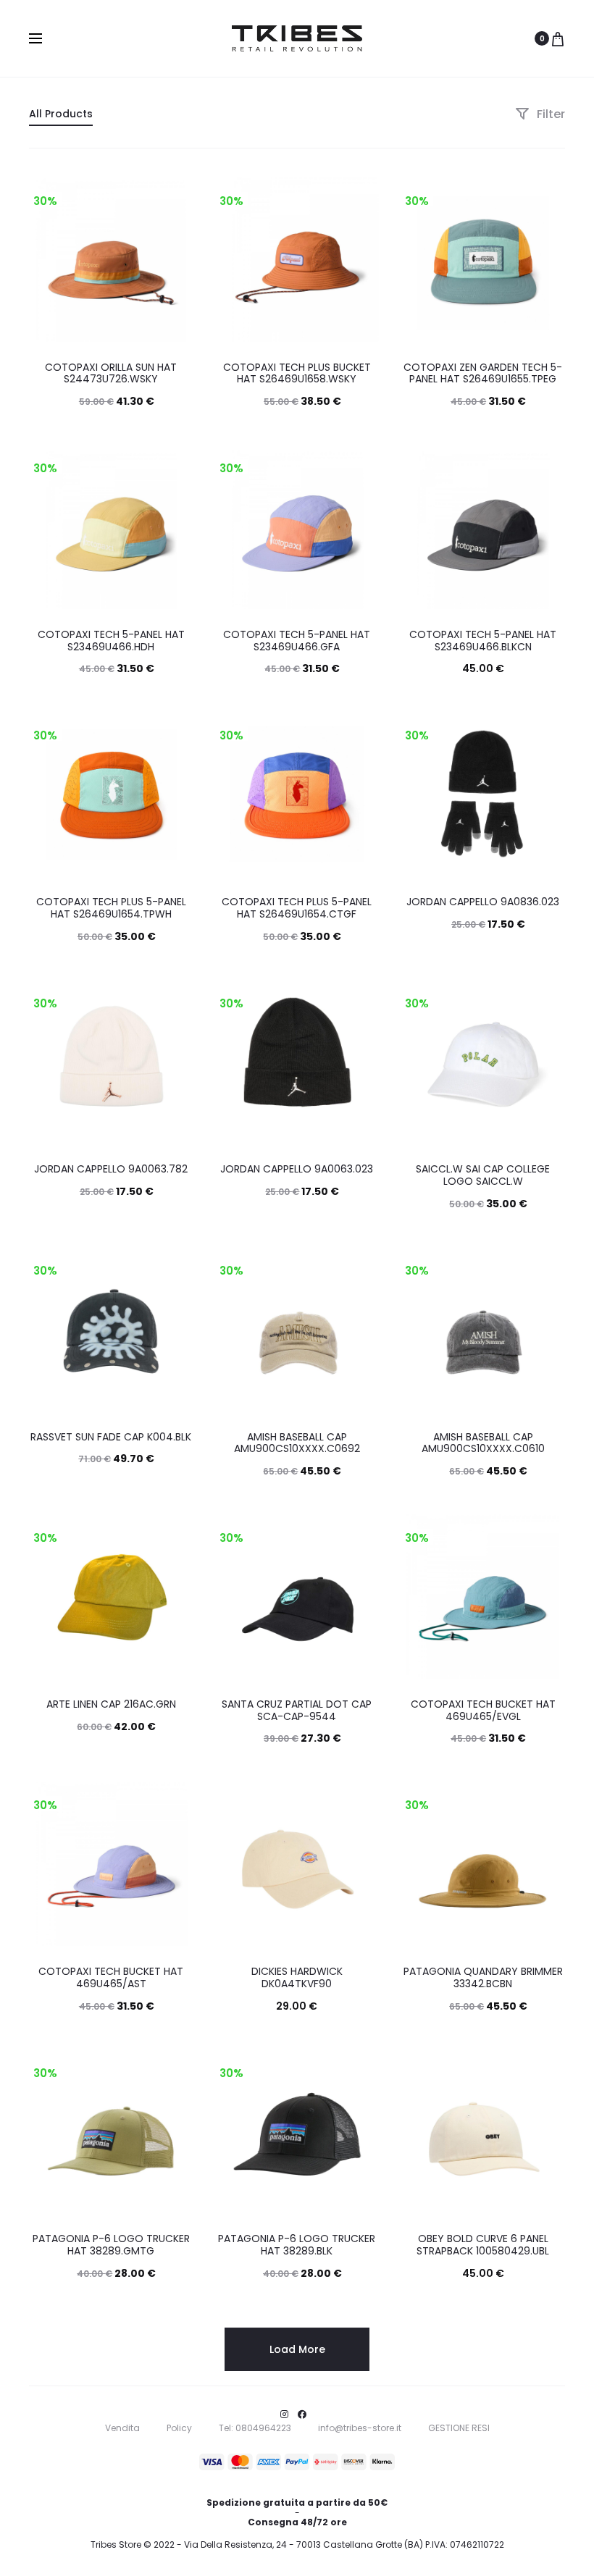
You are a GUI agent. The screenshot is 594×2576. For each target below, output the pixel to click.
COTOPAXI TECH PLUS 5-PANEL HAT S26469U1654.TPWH (111, 908)
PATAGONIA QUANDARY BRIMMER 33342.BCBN (483, 1977)
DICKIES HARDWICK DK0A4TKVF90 (297, 1977)
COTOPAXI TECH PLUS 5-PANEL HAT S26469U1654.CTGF (297, 908)
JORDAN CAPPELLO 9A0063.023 (297, 1169)
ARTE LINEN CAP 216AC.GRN (111, 1704)
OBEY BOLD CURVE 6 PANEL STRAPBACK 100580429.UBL (483, 2245)
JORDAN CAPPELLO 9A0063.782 (111, 1169)
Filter (549, 114)
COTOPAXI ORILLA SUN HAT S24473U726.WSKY (111, 373)
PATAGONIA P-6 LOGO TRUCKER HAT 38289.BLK (297, 2245)
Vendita (122, 2428)
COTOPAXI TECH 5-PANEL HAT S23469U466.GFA (297, 641)
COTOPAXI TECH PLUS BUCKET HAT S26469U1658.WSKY (297, 373)
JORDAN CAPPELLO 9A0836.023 (483, 902)
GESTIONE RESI (459, 2428)
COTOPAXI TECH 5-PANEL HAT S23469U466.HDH (111, 641)
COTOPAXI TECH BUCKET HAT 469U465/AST (111, 1977)
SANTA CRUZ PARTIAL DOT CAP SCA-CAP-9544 (297, 1710)
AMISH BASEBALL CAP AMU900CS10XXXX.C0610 (483, 1443)
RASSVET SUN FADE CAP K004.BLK (111, 1437)
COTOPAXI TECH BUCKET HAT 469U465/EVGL (483, 1710)
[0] (558, 38)
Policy (179, 2428)
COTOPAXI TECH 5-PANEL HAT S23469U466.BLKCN (483, 641)
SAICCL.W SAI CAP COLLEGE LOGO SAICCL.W (483, 1175)
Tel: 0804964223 (255, 2428)
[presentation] (38, 259)
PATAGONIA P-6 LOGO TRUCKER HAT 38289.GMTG (111, 2245)
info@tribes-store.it (360, 2428)
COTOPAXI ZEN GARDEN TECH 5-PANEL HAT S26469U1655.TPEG (483, 373)
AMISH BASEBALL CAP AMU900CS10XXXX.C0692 (297, 1443)
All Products (61, 114)
